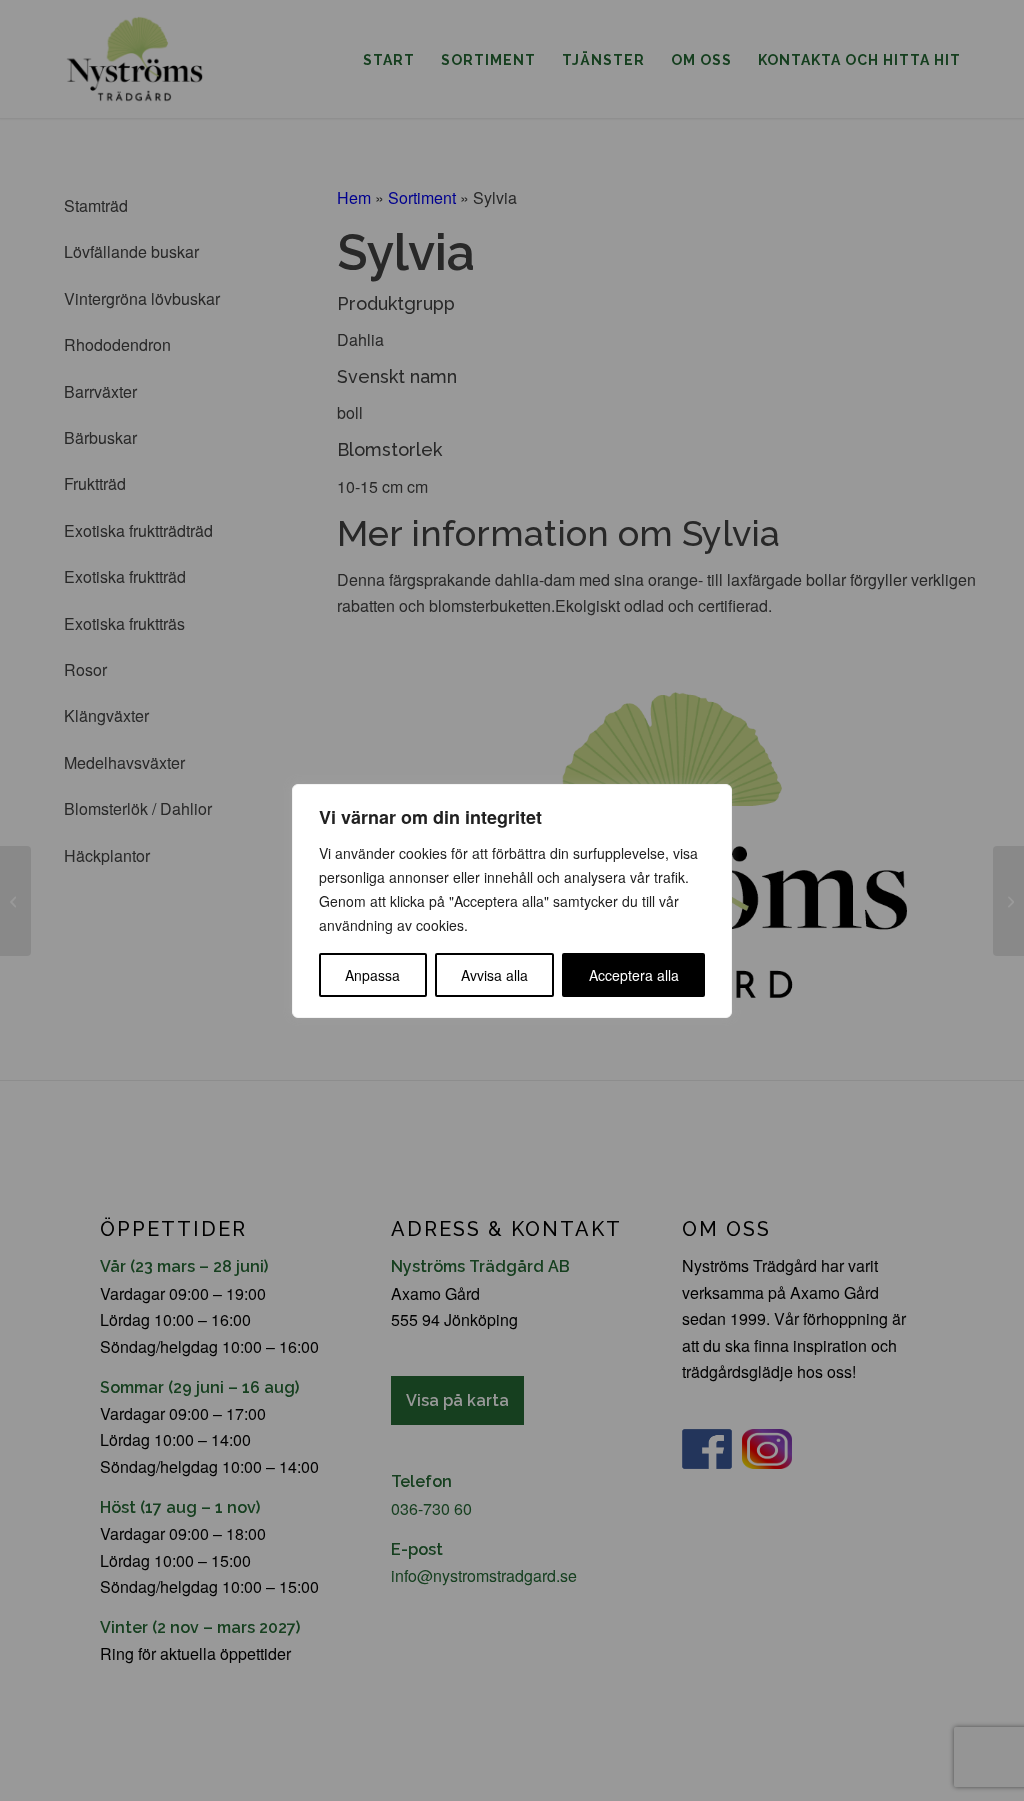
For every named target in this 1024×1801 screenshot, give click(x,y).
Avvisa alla (494, 975)
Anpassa (372, 975)
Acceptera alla (634, 975)
